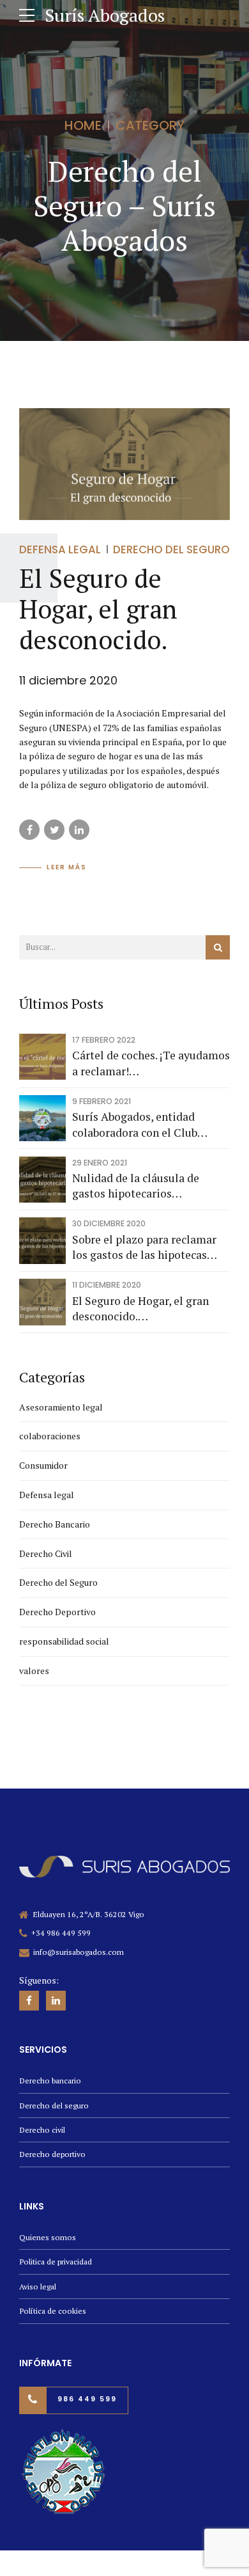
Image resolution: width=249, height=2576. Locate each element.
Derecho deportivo (52, 2154)
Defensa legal (60, 549)
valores (34, 1671)
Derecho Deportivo (57, 1612)
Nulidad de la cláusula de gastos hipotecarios (136, 1186)
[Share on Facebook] (29, 830)
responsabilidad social (64, 1641)
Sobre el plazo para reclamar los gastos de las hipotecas (144, 1247)
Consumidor (43, 1465)
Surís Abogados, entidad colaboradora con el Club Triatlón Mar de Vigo (135, 1125)
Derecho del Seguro (171, 549)
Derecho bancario (50, 2081)
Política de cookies (53, 2311)
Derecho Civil (46, 1553)
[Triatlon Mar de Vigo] (64, 2472)
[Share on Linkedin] (79, 830)
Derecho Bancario (55, 1524)
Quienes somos (48, 2237)
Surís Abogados (105, 15)
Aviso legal (38, 2287)
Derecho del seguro (54, 2106)
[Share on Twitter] (54, 830)
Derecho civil (42, 2130)
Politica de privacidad (56, 2262)
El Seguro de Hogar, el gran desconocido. (98, 609)
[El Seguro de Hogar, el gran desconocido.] (124, 464)
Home (83, 125)
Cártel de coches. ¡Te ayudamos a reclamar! (151, 1063)
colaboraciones (50, 1436)
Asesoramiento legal (61, 1407)
